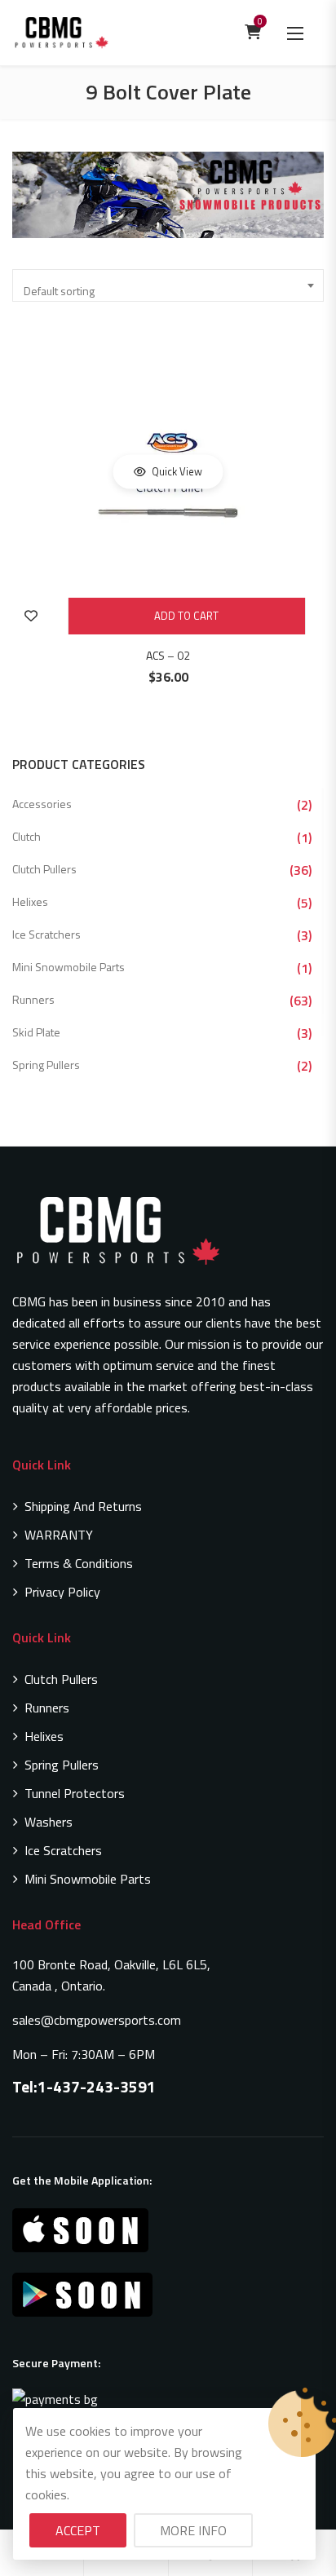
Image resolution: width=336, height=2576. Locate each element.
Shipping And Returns (83, 1506)
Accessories (42, 804)
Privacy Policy (62, 1592)
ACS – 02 (168, 655)
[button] (295, 33)
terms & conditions (79, 1563)
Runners (33, 999)
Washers (49, 1822)
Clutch (27, 836)
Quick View (176, 471)
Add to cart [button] (186, 616)
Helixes (30, 901)
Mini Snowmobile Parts (69, 967)
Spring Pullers (46, 1065)
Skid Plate (36, 1032)
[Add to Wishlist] (31, 616)
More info (193, 2530)
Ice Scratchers (46, 934)
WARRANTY (59, 1535)
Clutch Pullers (44, 869)
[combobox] (168, 285)
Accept (78, 2530)
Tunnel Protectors (75, 1793)
